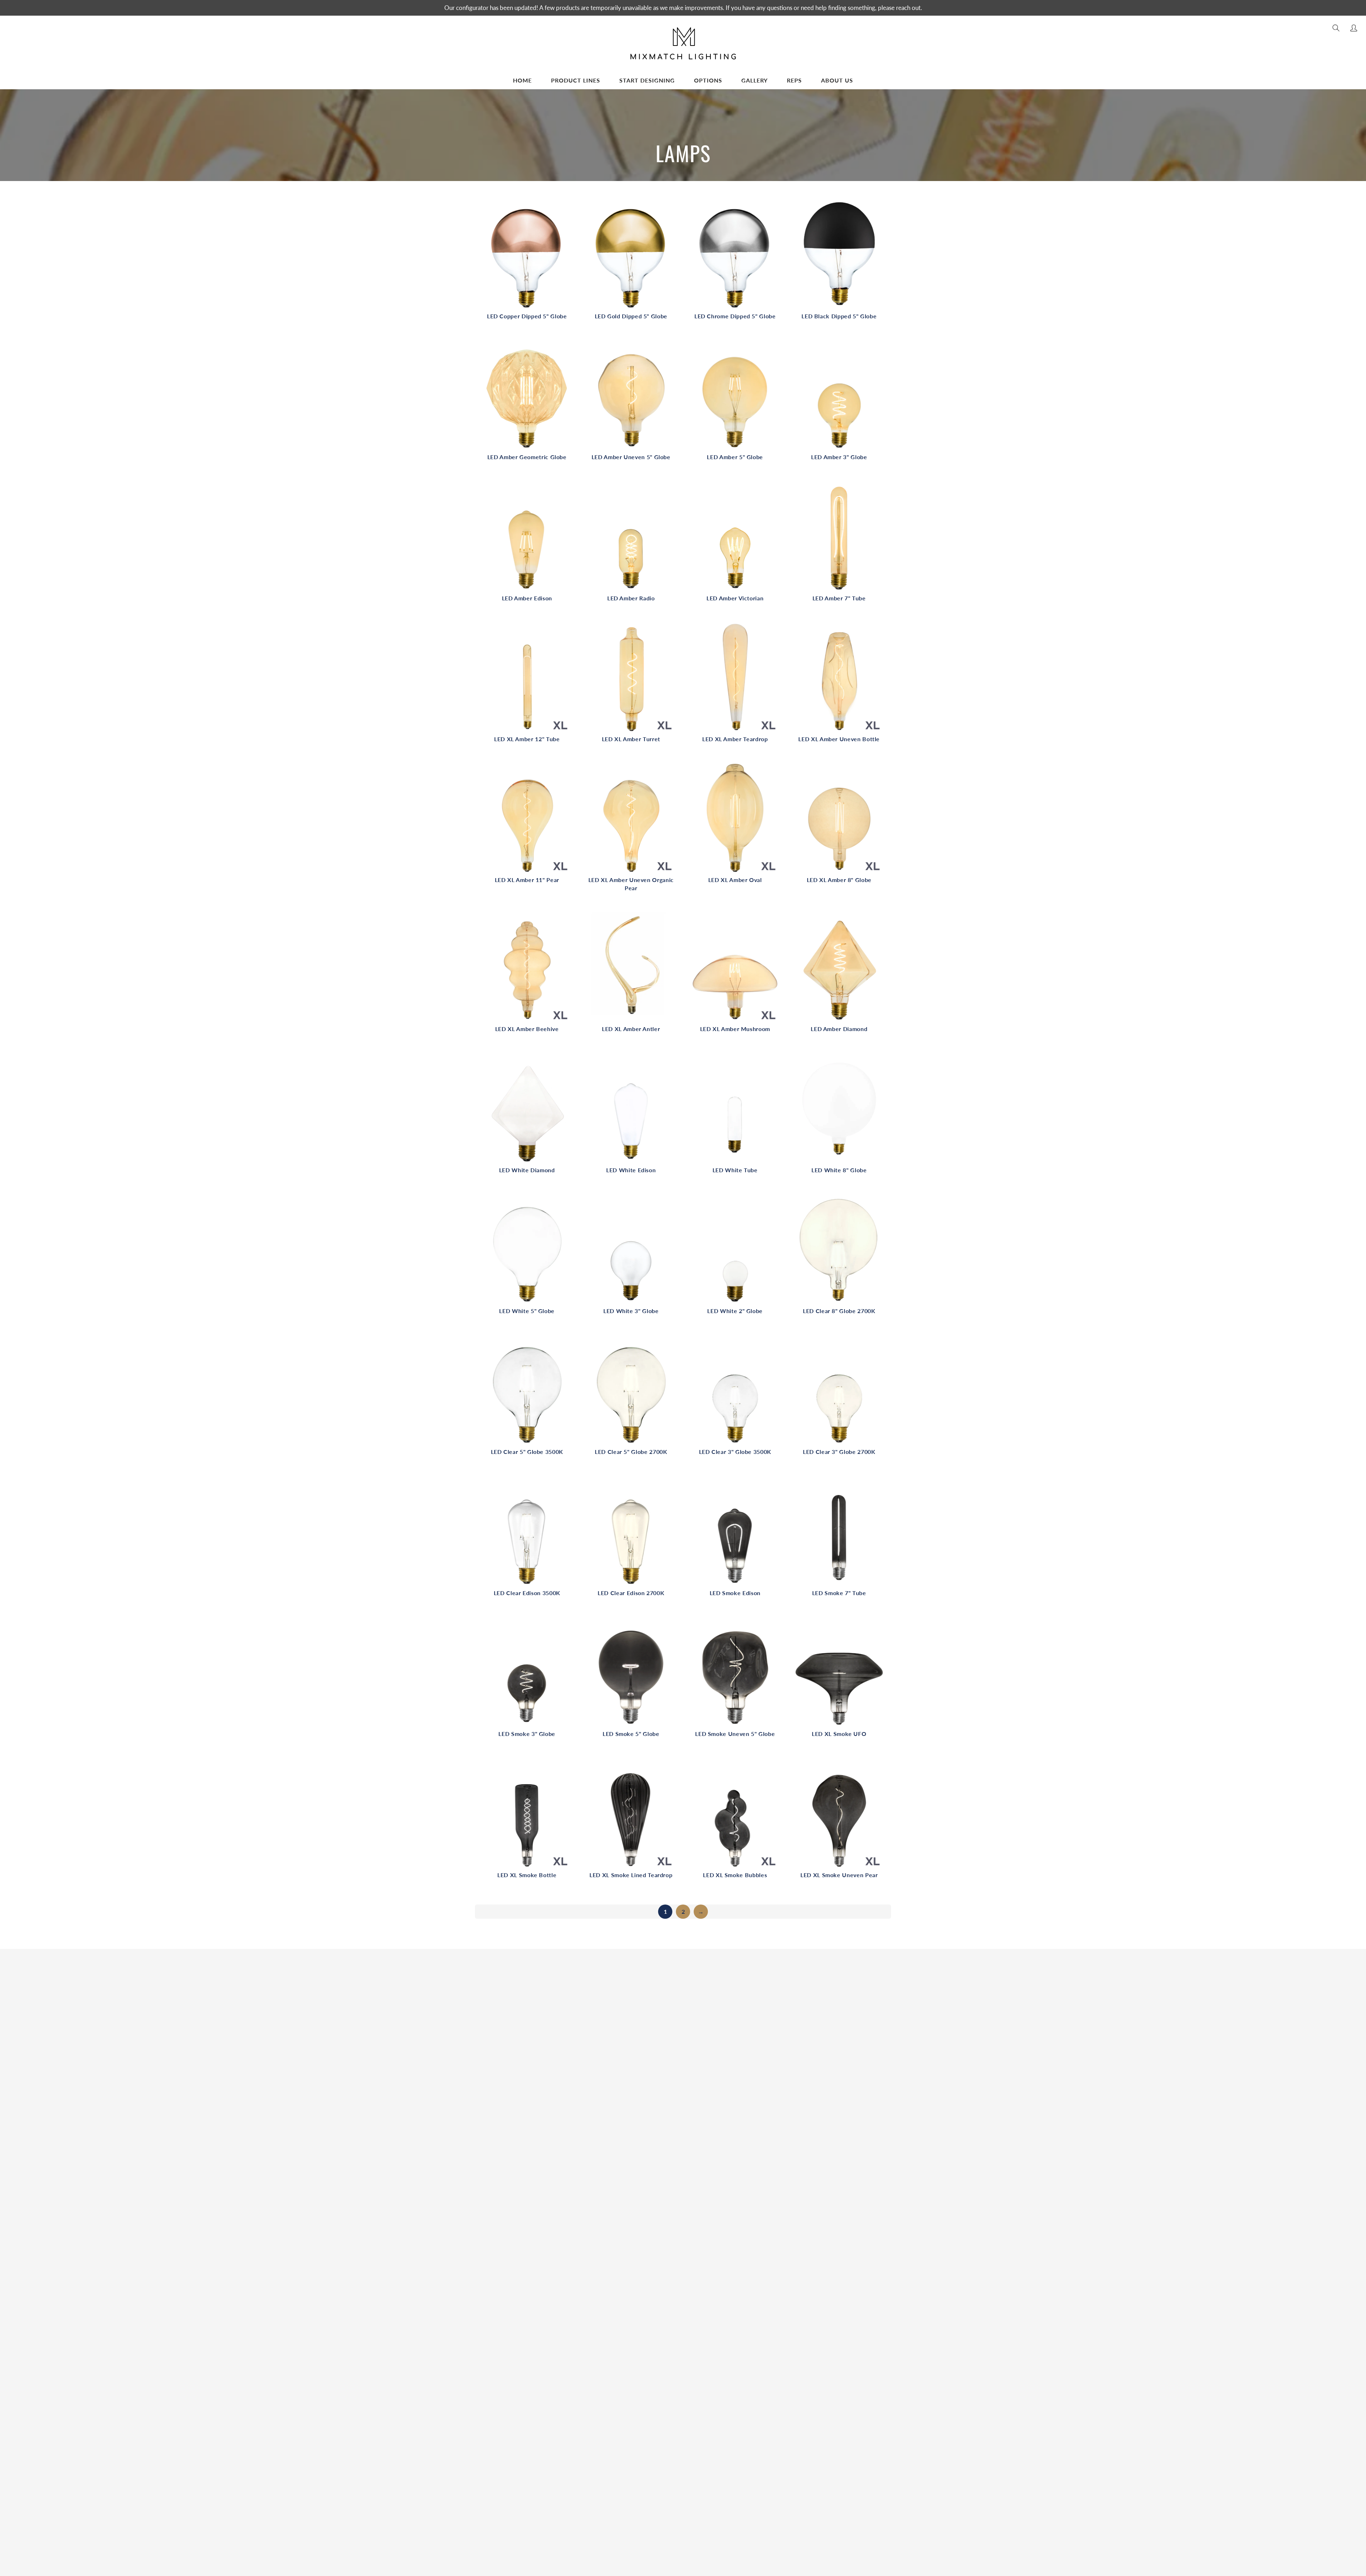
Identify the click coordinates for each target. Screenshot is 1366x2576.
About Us (837, 80)
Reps (794, 80)
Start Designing (647, 80)
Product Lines (576, 80)
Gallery (755, 80)
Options (708, 80)
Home (522, 80)
